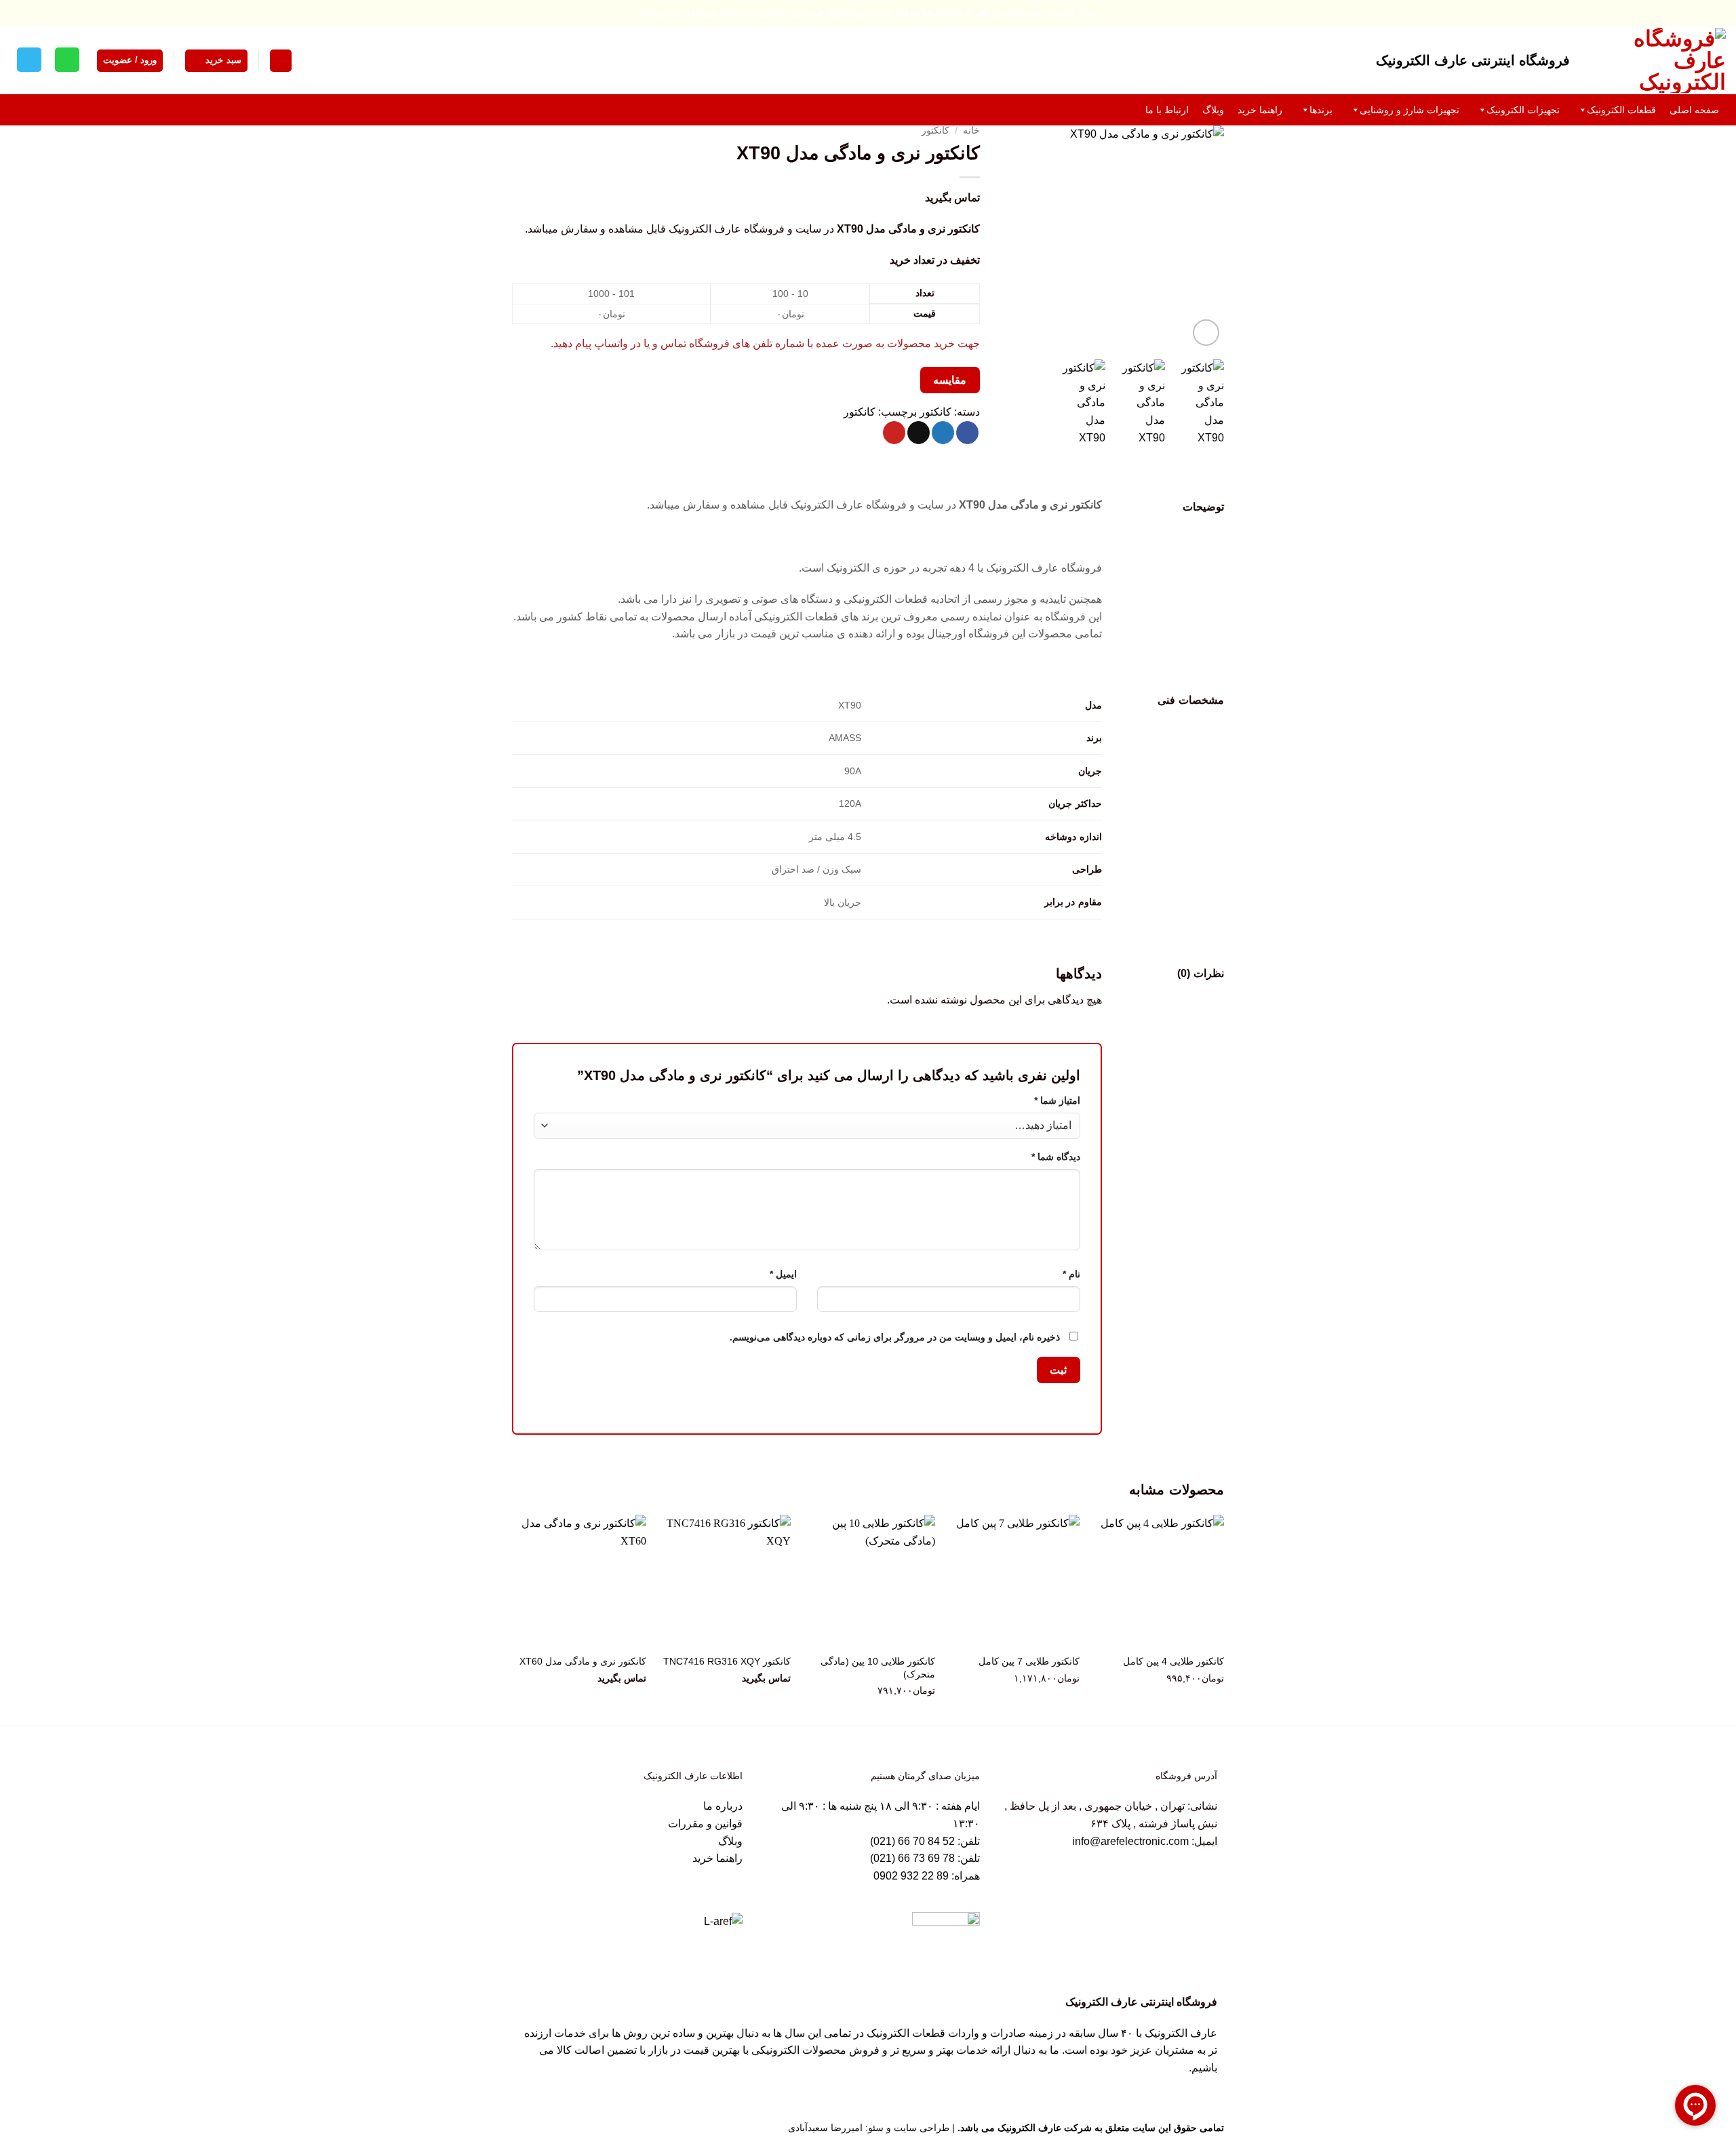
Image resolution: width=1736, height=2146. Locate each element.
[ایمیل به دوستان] (919, 433)
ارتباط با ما (1167, 110)
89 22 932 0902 (912, 1876)
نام (1071, 1274)
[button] (281, 61)
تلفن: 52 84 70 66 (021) (925, 1841)
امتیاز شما (1057, 1100)
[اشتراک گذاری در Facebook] (967, 433)
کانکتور (935, 131)
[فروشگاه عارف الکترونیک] (1658, 60)
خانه (971, 131)
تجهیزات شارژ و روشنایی (1409, 110)
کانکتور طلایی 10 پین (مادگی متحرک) (878, 1668)
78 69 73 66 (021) (912, 1858)
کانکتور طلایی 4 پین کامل (1173, 1661)
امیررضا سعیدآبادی (825, 2128)
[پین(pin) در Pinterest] (894, 433)
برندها (1321, 110)
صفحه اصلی (1694, 110)
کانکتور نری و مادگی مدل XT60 (583, 1661)
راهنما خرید (1260, 110)
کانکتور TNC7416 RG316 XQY (727, 1661)
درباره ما (723, 1806)
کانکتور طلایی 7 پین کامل (1029, 1661)
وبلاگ (1213, 110)
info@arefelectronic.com (1130, 1841)
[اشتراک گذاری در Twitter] (943, 433)
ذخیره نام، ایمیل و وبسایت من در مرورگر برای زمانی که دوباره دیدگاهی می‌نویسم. (895, 1337)
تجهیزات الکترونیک (1523, 110)
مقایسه (950, 380)
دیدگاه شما (1056, 1157)
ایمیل (783, 1274)
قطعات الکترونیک (1621, 110)
